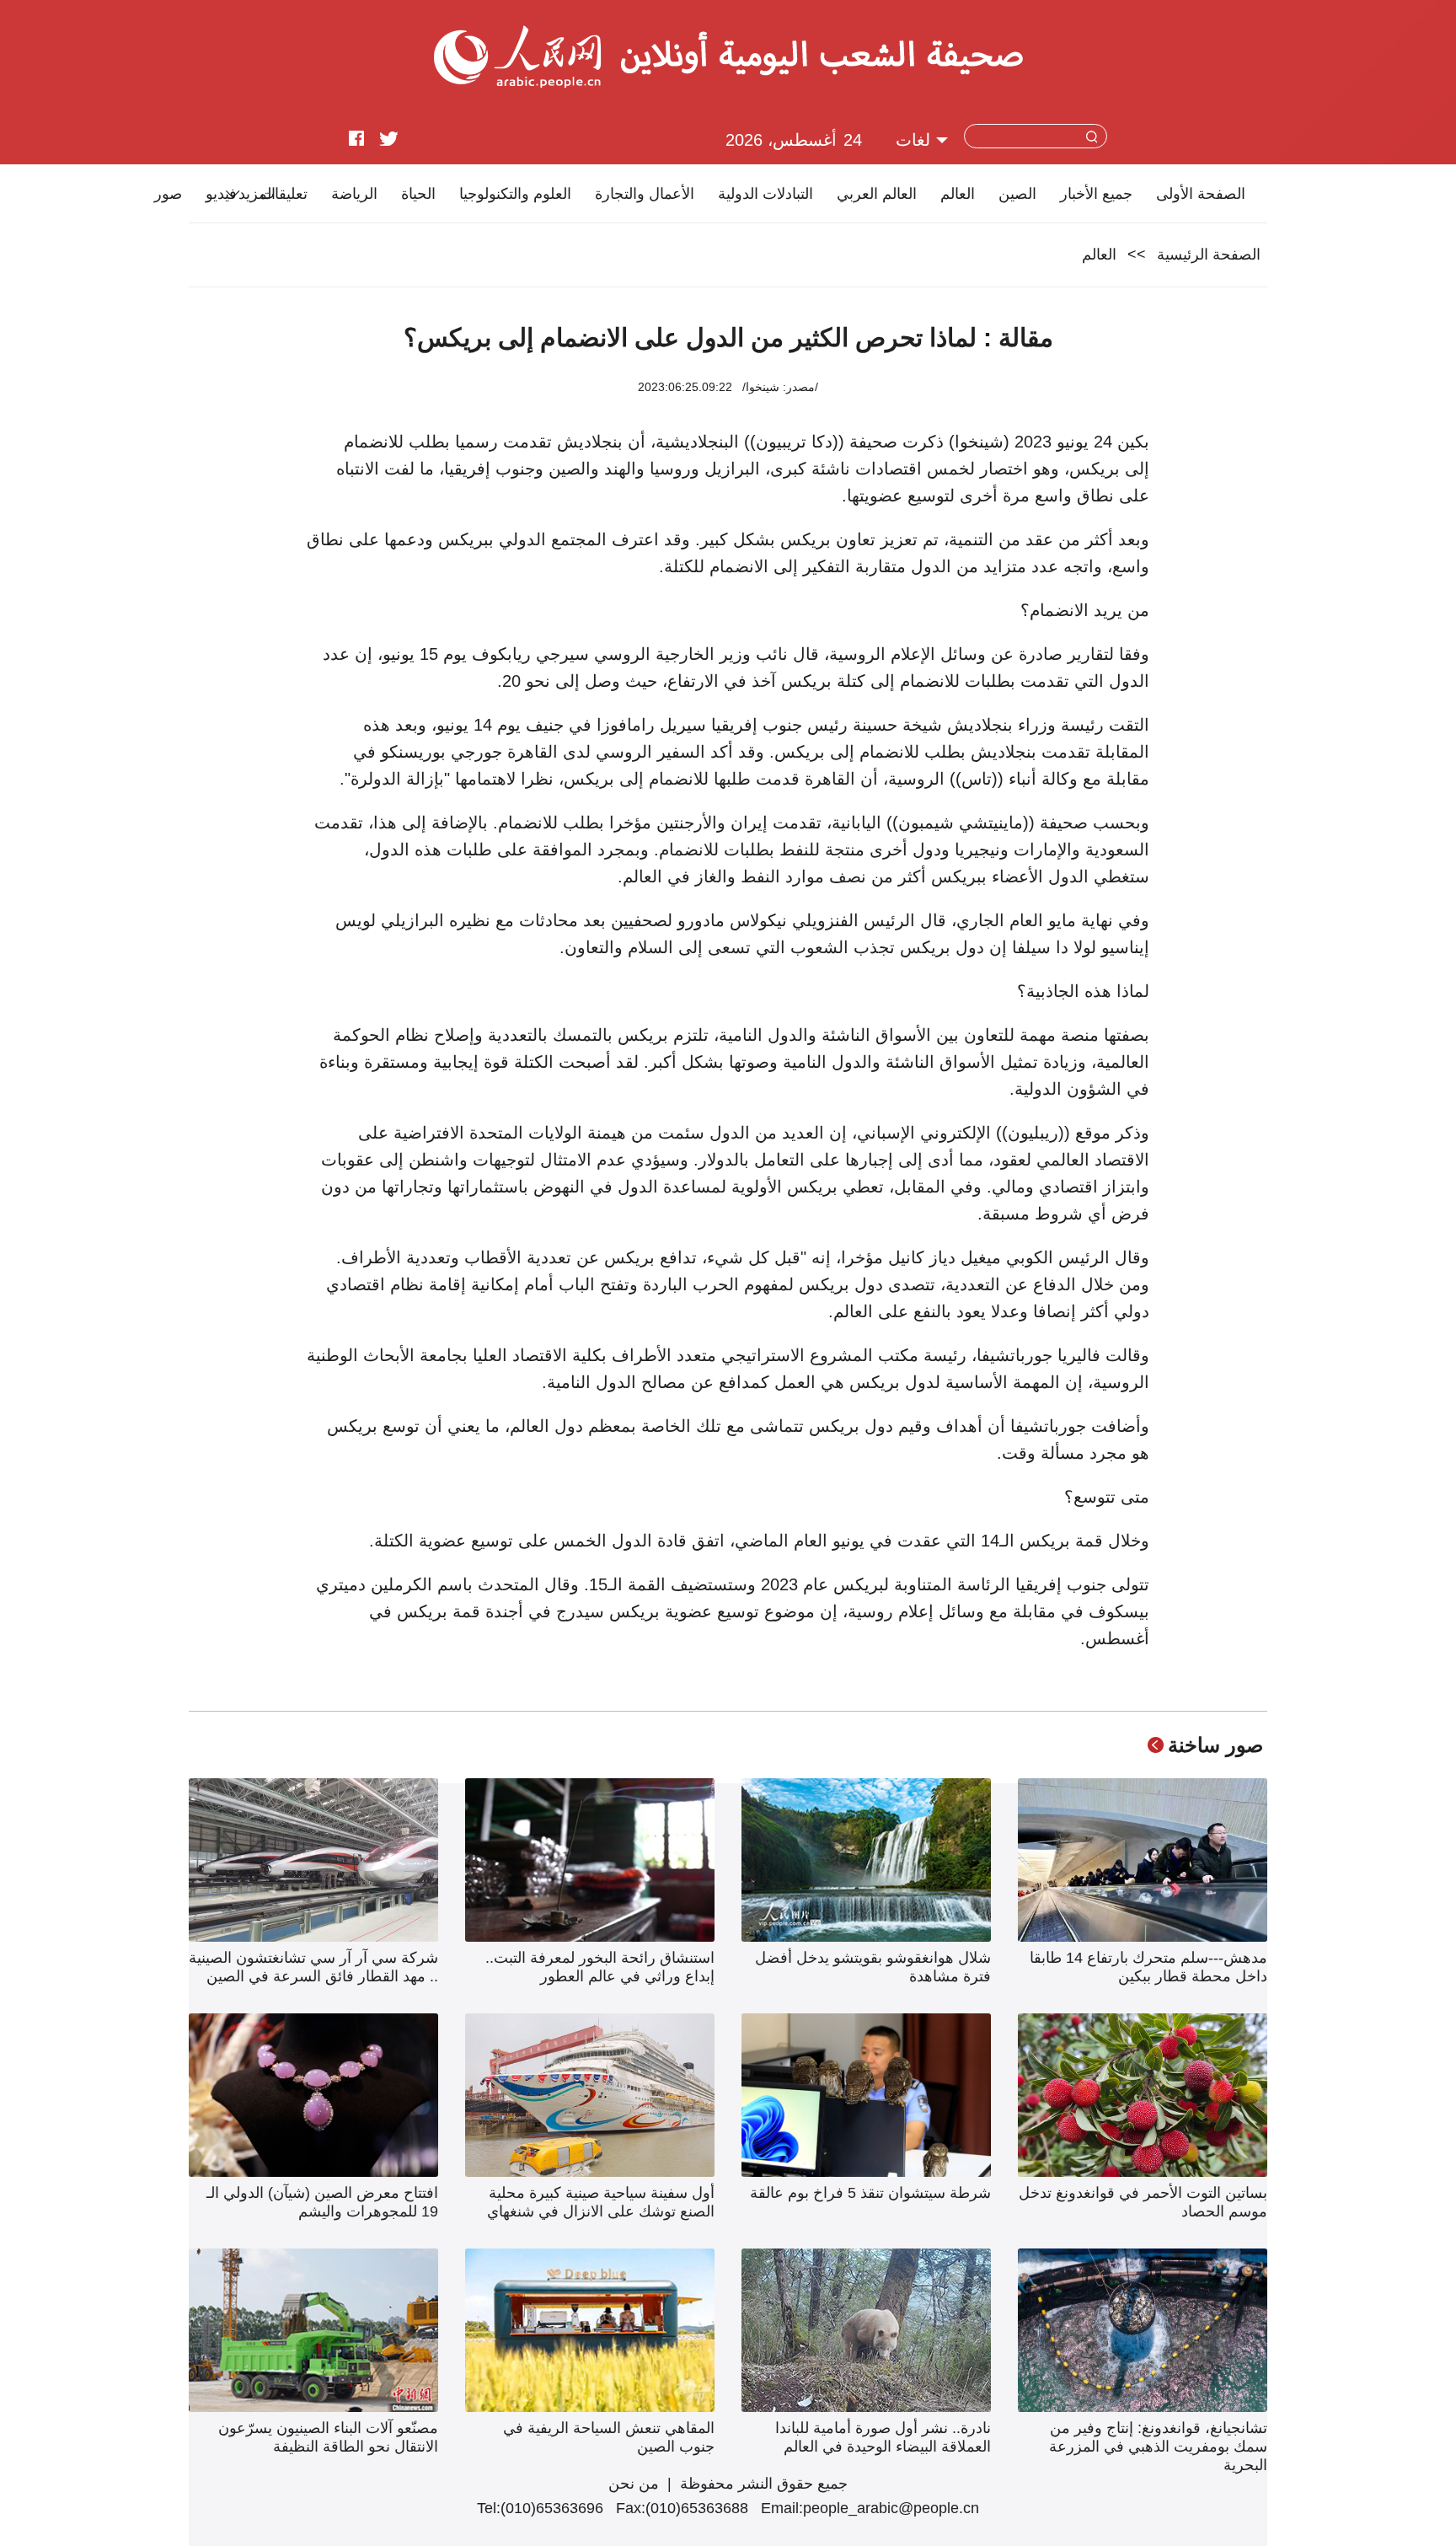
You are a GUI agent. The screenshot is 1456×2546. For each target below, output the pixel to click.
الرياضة (354, 194)
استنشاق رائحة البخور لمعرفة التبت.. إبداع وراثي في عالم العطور (600, 1967)
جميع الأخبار (1096, 194)
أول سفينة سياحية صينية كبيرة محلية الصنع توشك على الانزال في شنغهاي (601, 2202)
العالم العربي (877, 194)
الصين (1017, 194)
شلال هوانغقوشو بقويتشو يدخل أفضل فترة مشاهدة (873, 1967)
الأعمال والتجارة (645, 194)
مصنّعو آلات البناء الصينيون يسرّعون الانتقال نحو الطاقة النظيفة (328, 2437)
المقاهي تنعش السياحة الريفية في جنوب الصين (609, 2437)
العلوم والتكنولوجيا (515, 194)
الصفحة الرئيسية (1209, 255)
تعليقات (284, 194)
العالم (958, 194)
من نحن (634, 2484)
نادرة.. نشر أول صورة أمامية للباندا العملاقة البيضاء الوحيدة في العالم (883, 2437)
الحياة (418, 194)
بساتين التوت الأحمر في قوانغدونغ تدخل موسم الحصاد (1143, 2202)
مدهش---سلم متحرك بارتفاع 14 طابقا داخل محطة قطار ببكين (1148, 1967)
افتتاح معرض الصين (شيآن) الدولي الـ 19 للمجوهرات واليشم (322, 2202)
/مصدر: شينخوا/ (780, 387)
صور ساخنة (1215, 1745)
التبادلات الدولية (765, 194)
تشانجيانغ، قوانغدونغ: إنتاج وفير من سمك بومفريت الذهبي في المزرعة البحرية (1158, 2447)
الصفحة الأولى (1201, 194)
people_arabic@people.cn (891, 2508)
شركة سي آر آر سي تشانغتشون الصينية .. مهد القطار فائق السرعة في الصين (313, 1967)
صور (168, 194)
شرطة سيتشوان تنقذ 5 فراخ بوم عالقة (870, 2193)
